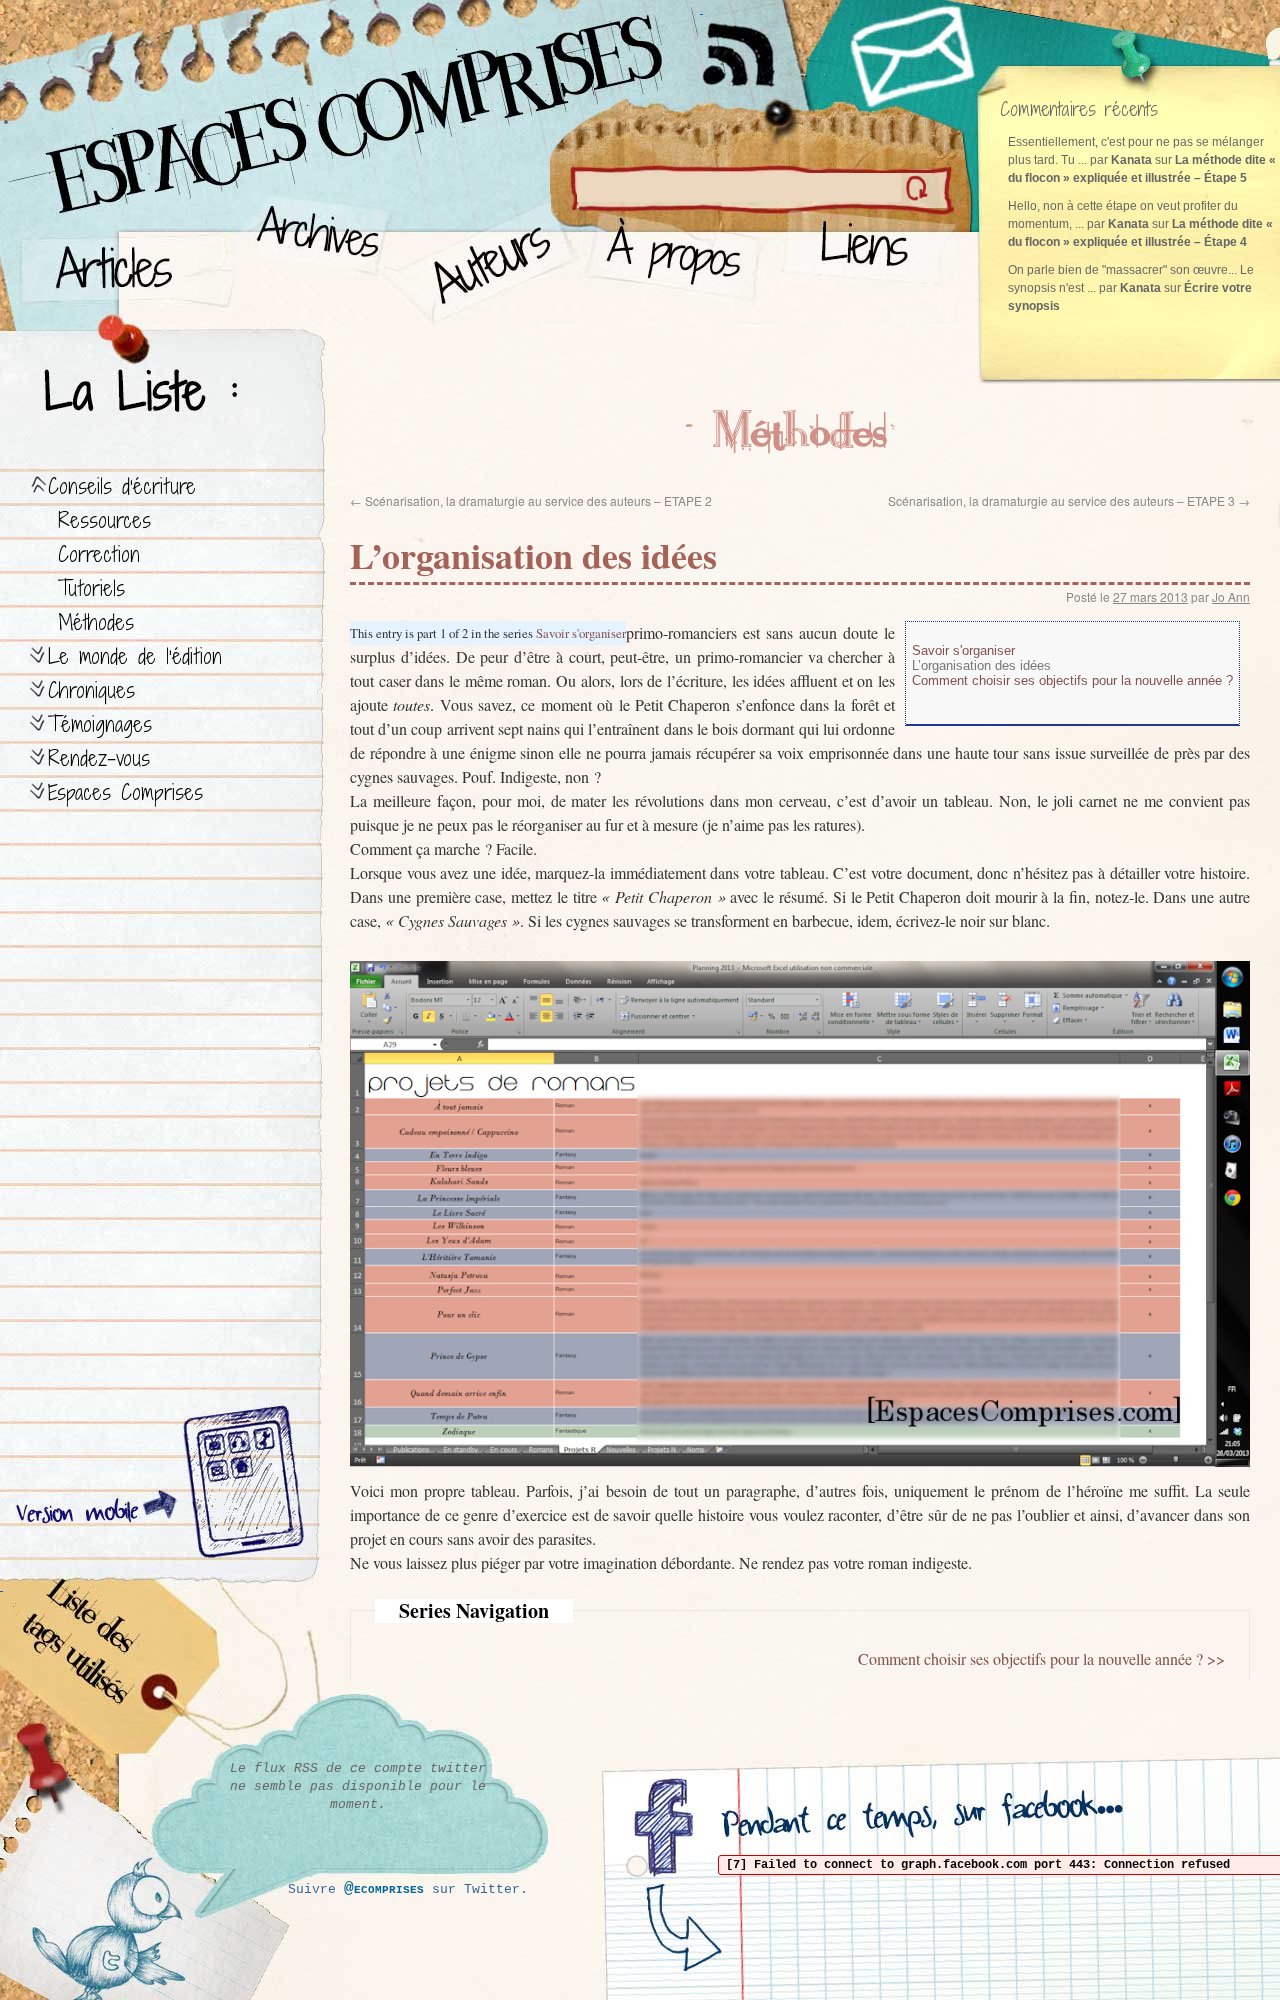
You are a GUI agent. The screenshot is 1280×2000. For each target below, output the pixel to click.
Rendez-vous (99, 758)
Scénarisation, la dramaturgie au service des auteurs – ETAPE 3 (1069, 500)
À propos (680, 260)
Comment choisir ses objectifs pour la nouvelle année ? (1072, 680)
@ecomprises (384, 1889)
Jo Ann (1231, 596)
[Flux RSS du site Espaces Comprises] (755, 45)
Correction (99, 554)
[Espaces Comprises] (265, 95)
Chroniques (91, 690)
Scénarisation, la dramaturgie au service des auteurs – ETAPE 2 (531, 500)
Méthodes (96, 622)
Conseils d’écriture (122, 486)
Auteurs (485, 260)
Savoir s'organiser (581, 633)
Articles (125, 260)
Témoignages (100, 724)
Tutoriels (91, 588)
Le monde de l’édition (135, 656)
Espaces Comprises (125, 792)
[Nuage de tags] (111, 1669)
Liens (868, 260)
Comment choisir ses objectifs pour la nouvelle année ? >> (1041, 1658)
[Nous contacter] (915, 55)
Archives (311, 260)
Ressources (104, 520)
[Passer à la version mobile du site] (239, 1485)
